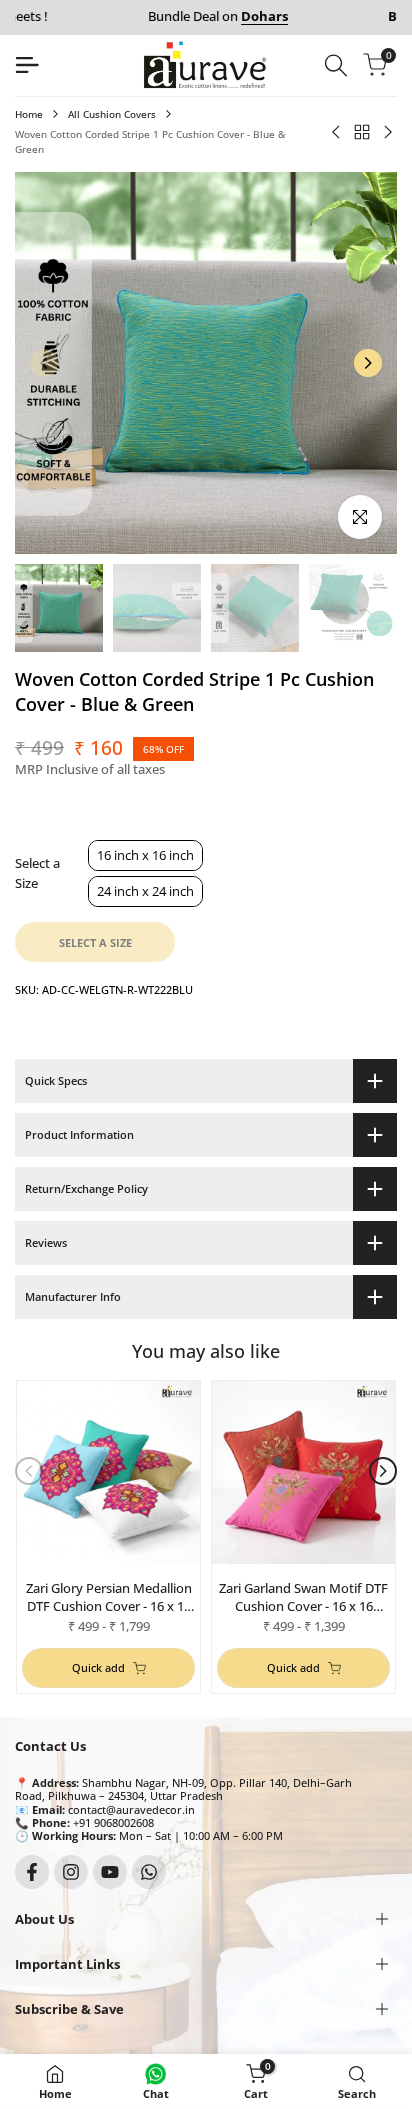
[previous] (44, 363)
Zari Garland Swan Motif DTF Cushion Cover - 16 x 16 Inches (303, 1597)
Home (29, 114)
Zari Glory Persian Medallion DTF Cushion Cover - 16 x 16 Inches (109, 1597)
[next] (368, 363)
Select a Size (37, 873)
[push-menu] (27, 65)
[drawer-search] (336, 65)
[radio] (145, 855)
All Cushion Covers (112, 114)
